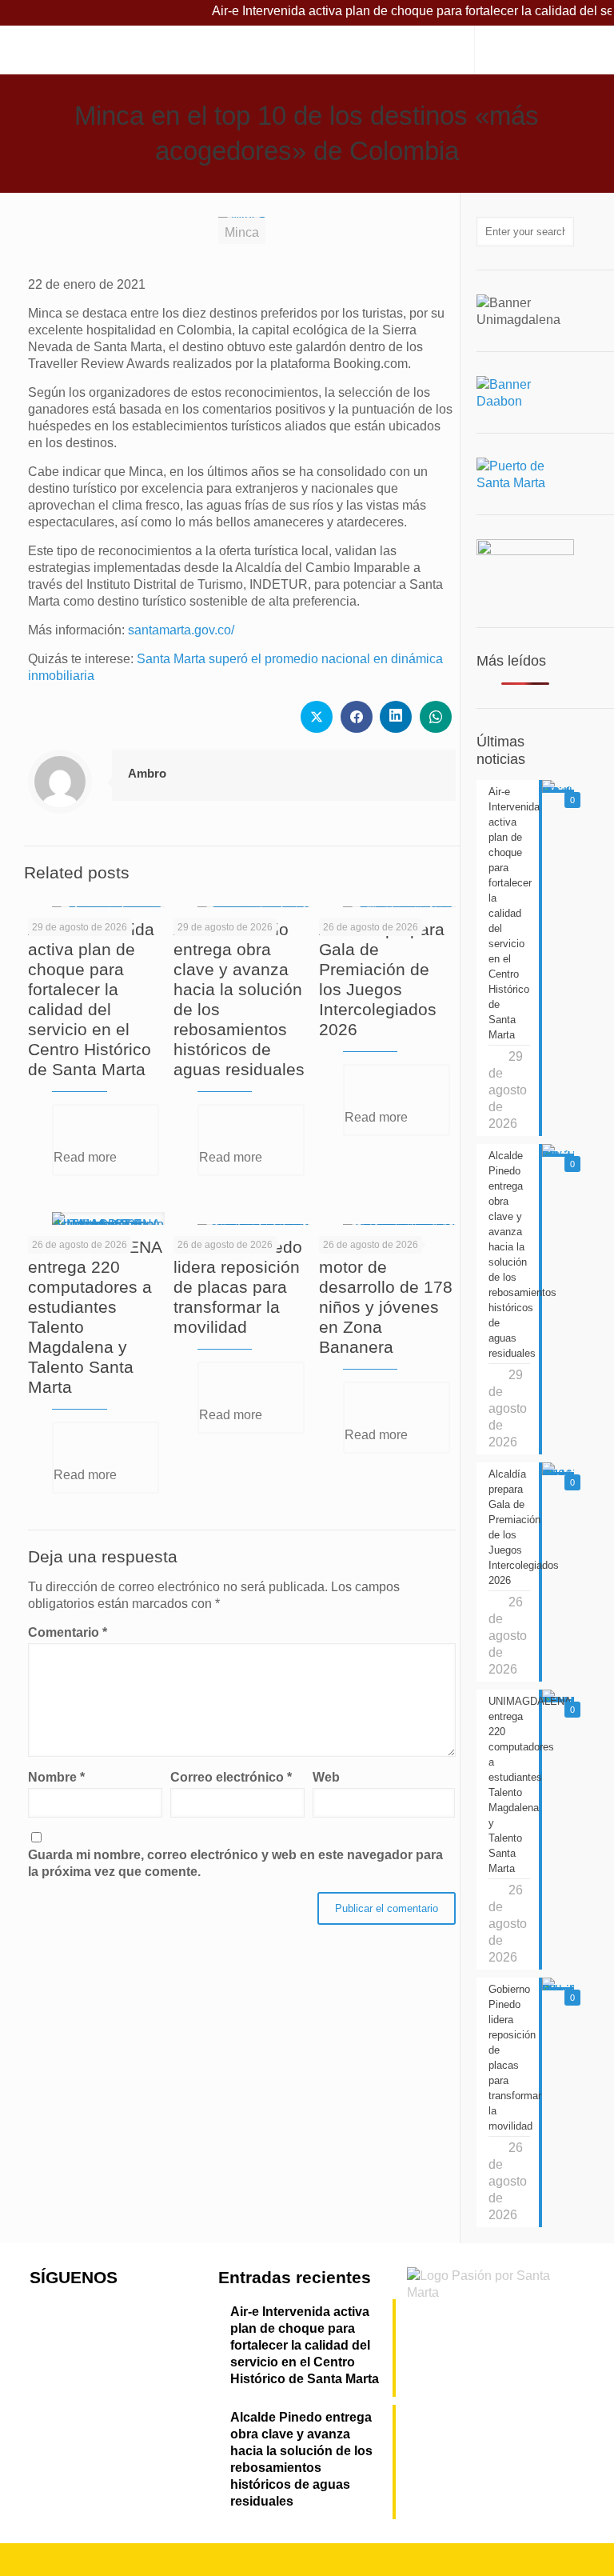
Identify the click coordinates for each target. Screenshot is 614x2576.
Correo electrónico (231, 1777)
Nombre (56, 1777)
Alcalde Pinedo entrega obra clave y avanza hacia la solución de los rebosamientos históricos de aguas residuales (301, 2459)
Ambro (147, 773)
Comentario (68, 1632)
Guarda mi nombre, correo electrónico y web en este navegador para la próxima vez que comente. (235, 1863)
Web (326, 1777)
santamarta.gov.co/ (181, 630)
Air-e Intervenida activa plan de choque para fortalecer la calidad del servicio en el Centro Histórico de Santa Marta (305, 2345)
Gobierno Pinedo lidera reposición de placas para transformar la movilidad (238, 1287)
